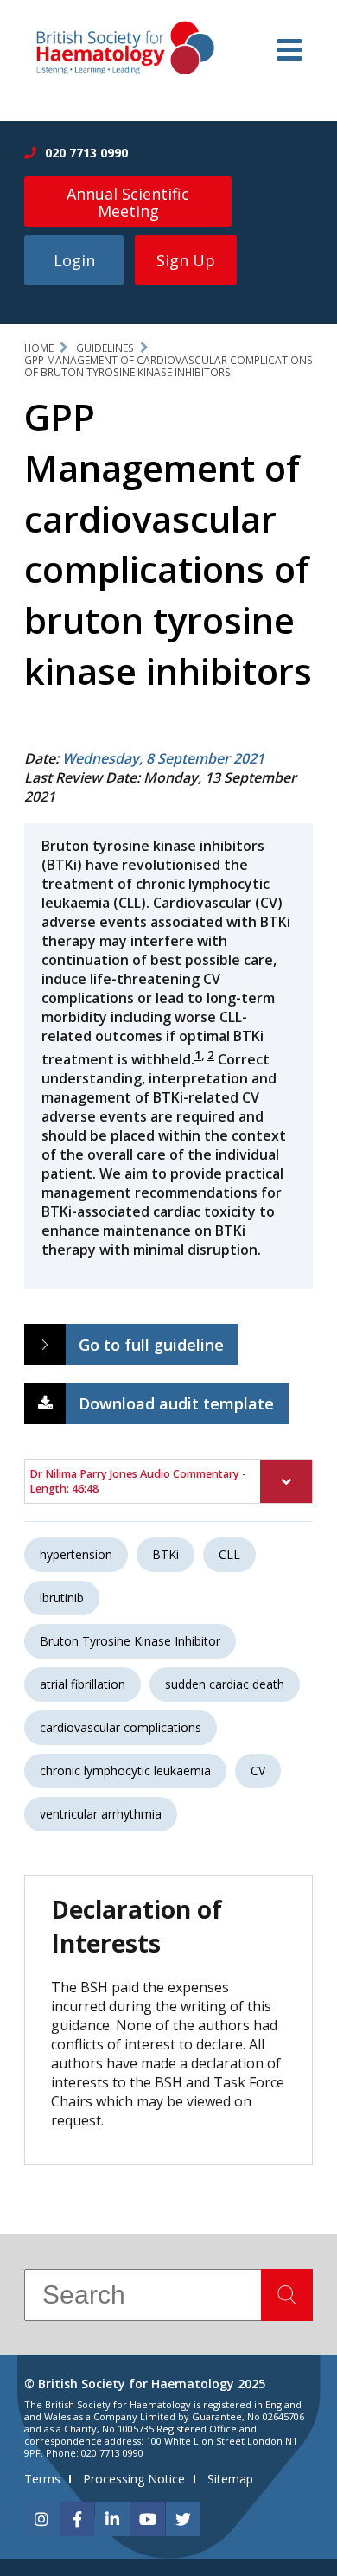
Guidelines (105, 348)
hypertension (76, 1554)
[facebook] (77, 2519)
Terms (42, 2479)
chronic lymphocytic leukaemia (125, 1771)
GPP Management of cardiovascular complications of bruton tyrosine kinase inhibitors (168, 366)
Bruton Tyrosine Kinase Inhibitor (130, 1641)
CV (258, 1771)
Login (74, 260)
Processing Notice (134, 2479)
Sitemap (230, 2479)
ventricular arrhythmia (101, 1814)
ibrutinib (62, 1598)
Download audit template (176, 1403)
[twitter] (183, 2519)
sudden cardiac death (225, 1684)
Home (39, 348)
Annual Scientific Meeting (128, 202)
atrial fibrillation (83, 1684)
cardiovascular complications (121, 1727)
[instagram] (41, 2519)
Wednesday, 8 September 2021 (163, 758)
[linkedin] (112, 2519)
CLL (229, 1554)
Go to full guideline (151, 1345)
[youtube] (148, 2519)
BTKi (165, 1554)
